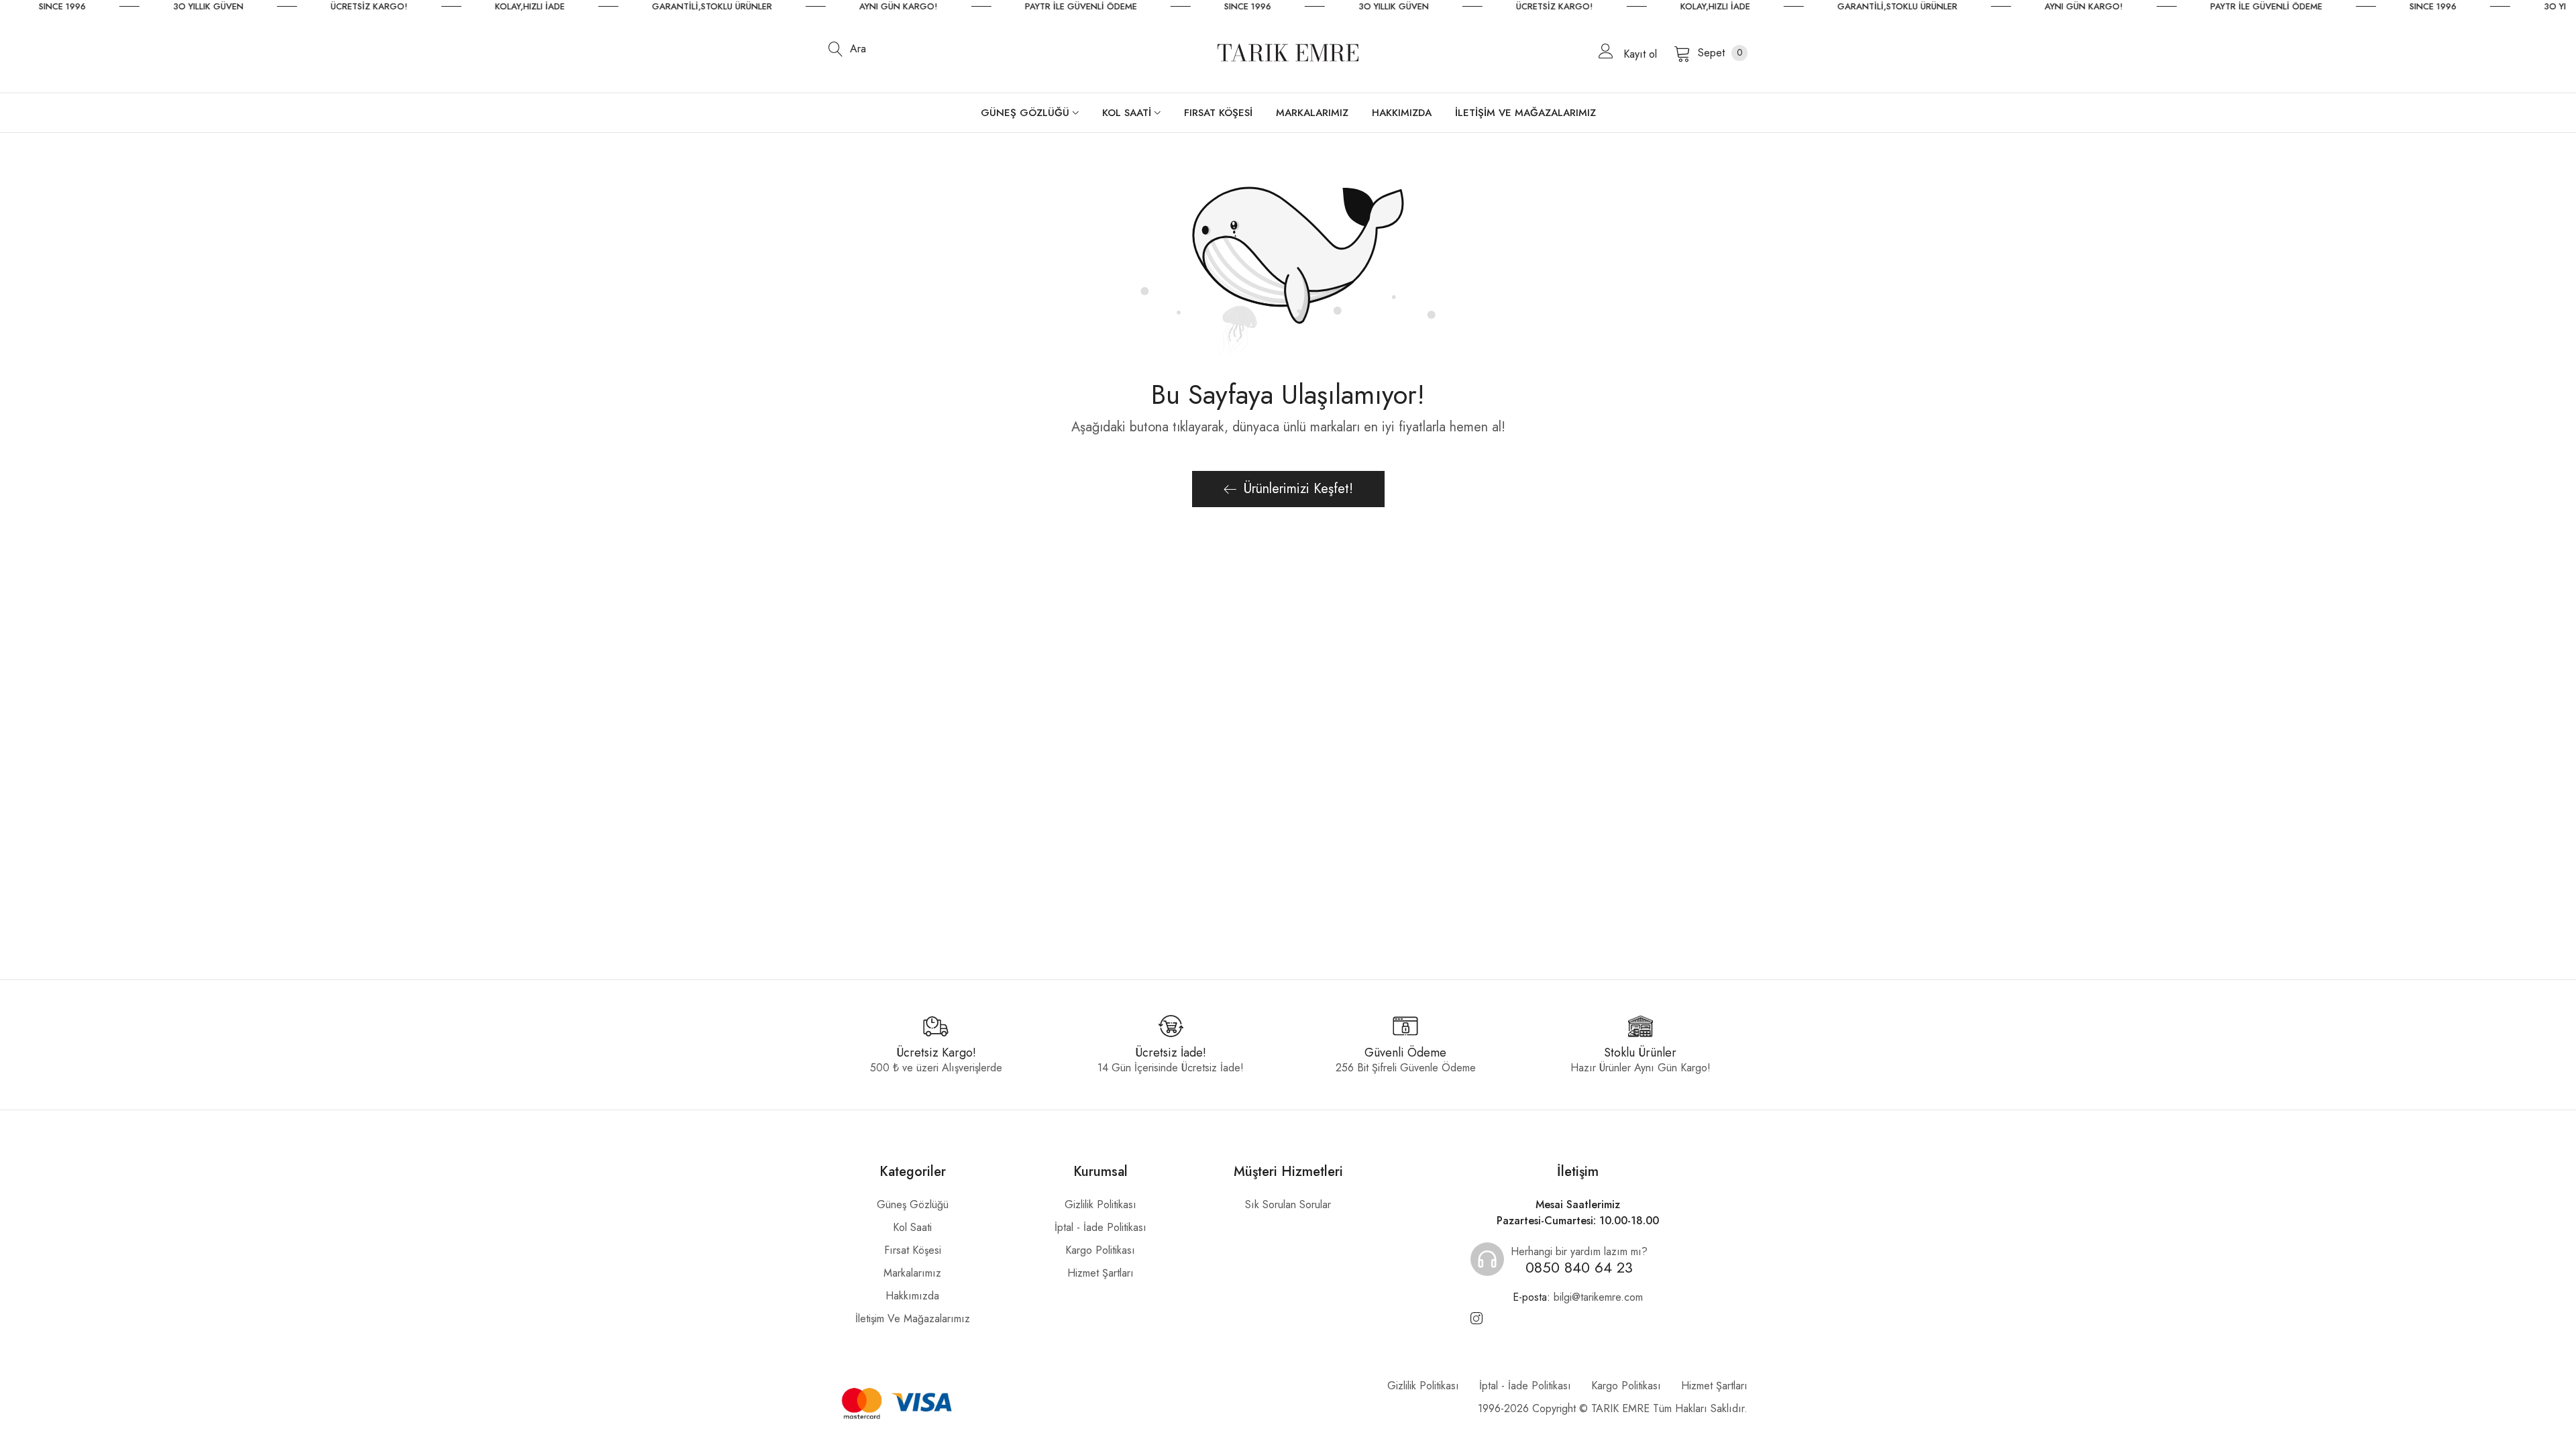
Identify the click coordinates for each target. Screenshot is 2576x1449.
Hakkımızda (912, 1296)
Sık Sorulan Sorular (1288, 1204)
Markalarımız (912, 1273)
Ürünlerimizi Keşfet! (1298, 489)
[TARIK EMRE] (1288, 53)
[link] (171, 7)
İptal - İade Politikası (1101, 1227)
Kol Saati (912, 1227)
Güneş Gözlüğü (913, 1204)
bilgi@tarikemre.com (1578, 1297)
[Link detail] (1477, 1319)
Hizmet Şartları (1101, 1273)
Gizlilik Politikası (1101, 1204)
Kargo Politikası (1100, 1250)
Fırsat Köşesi (913, 1250)
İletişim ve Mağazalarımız (913, 1319)
